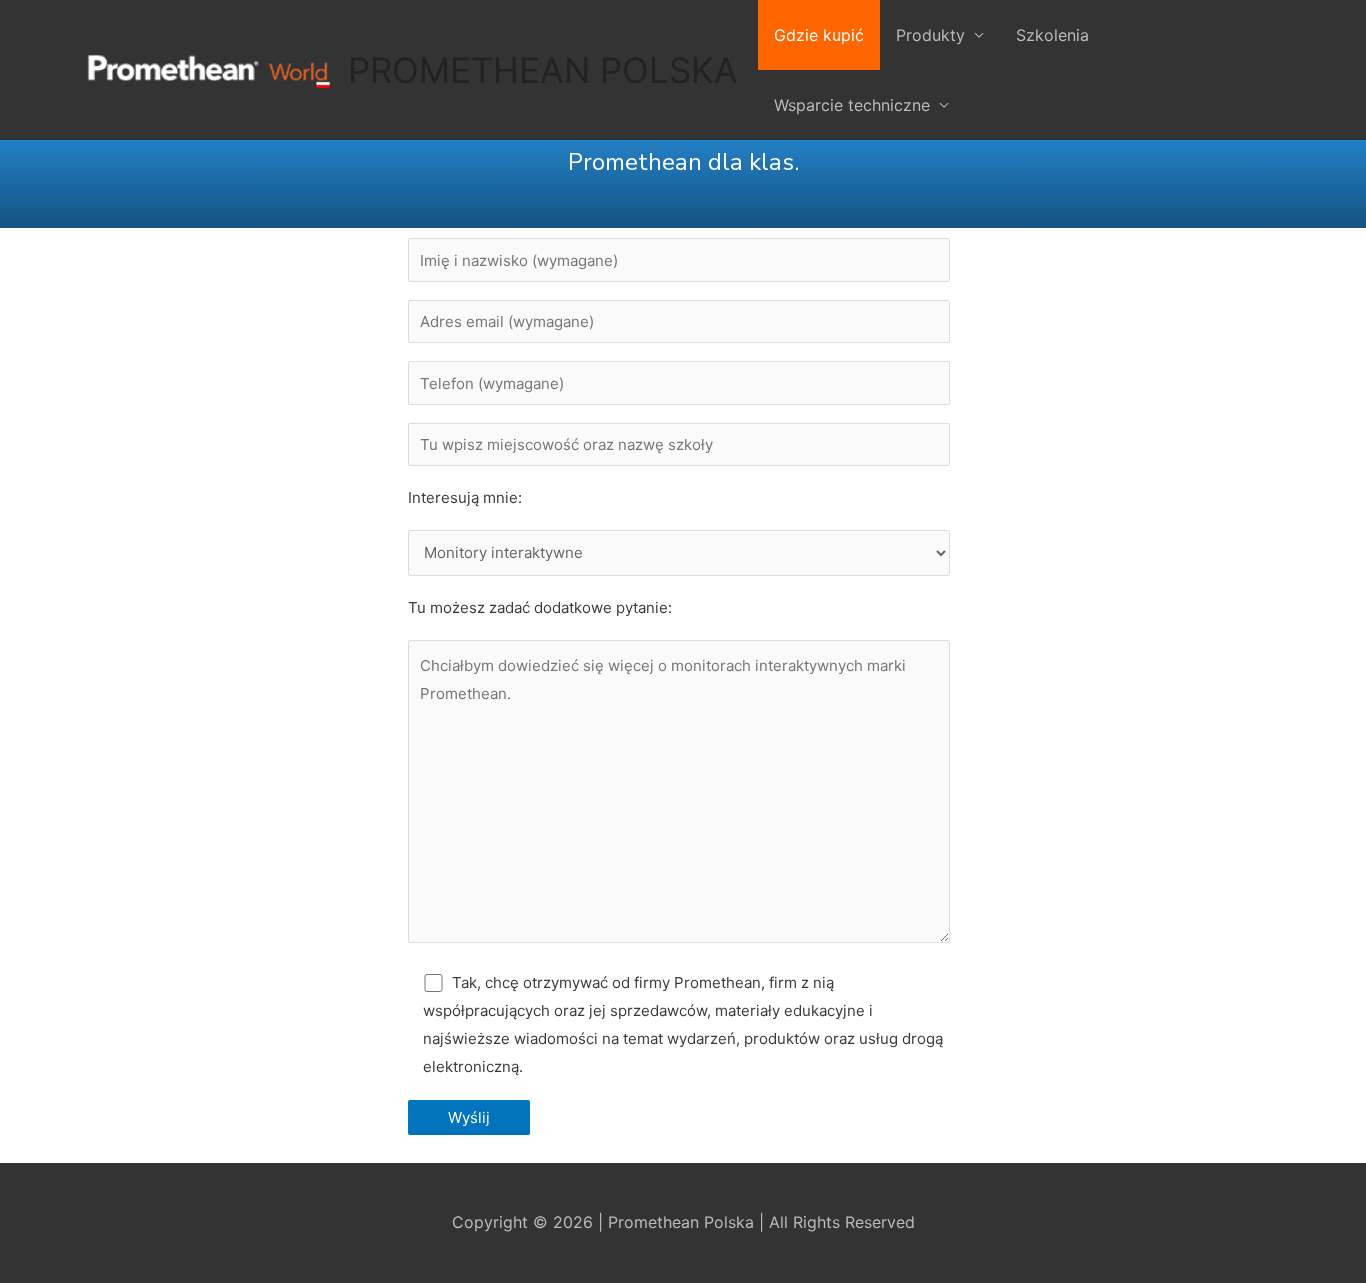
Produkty (930, 35)
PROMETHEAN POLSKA (543, 70)
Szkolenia (1052, 35)
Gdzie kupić (819, 35)
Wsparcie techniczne (852, 105)
